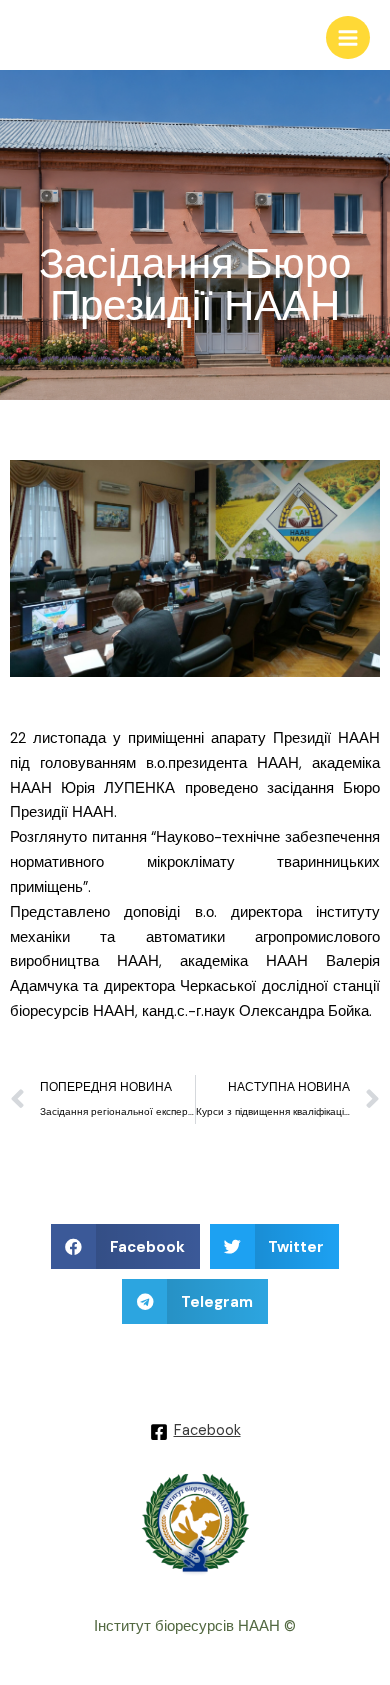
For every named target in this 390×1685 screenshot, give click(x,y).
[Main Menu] (348, 38)
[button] (125, 1246)
